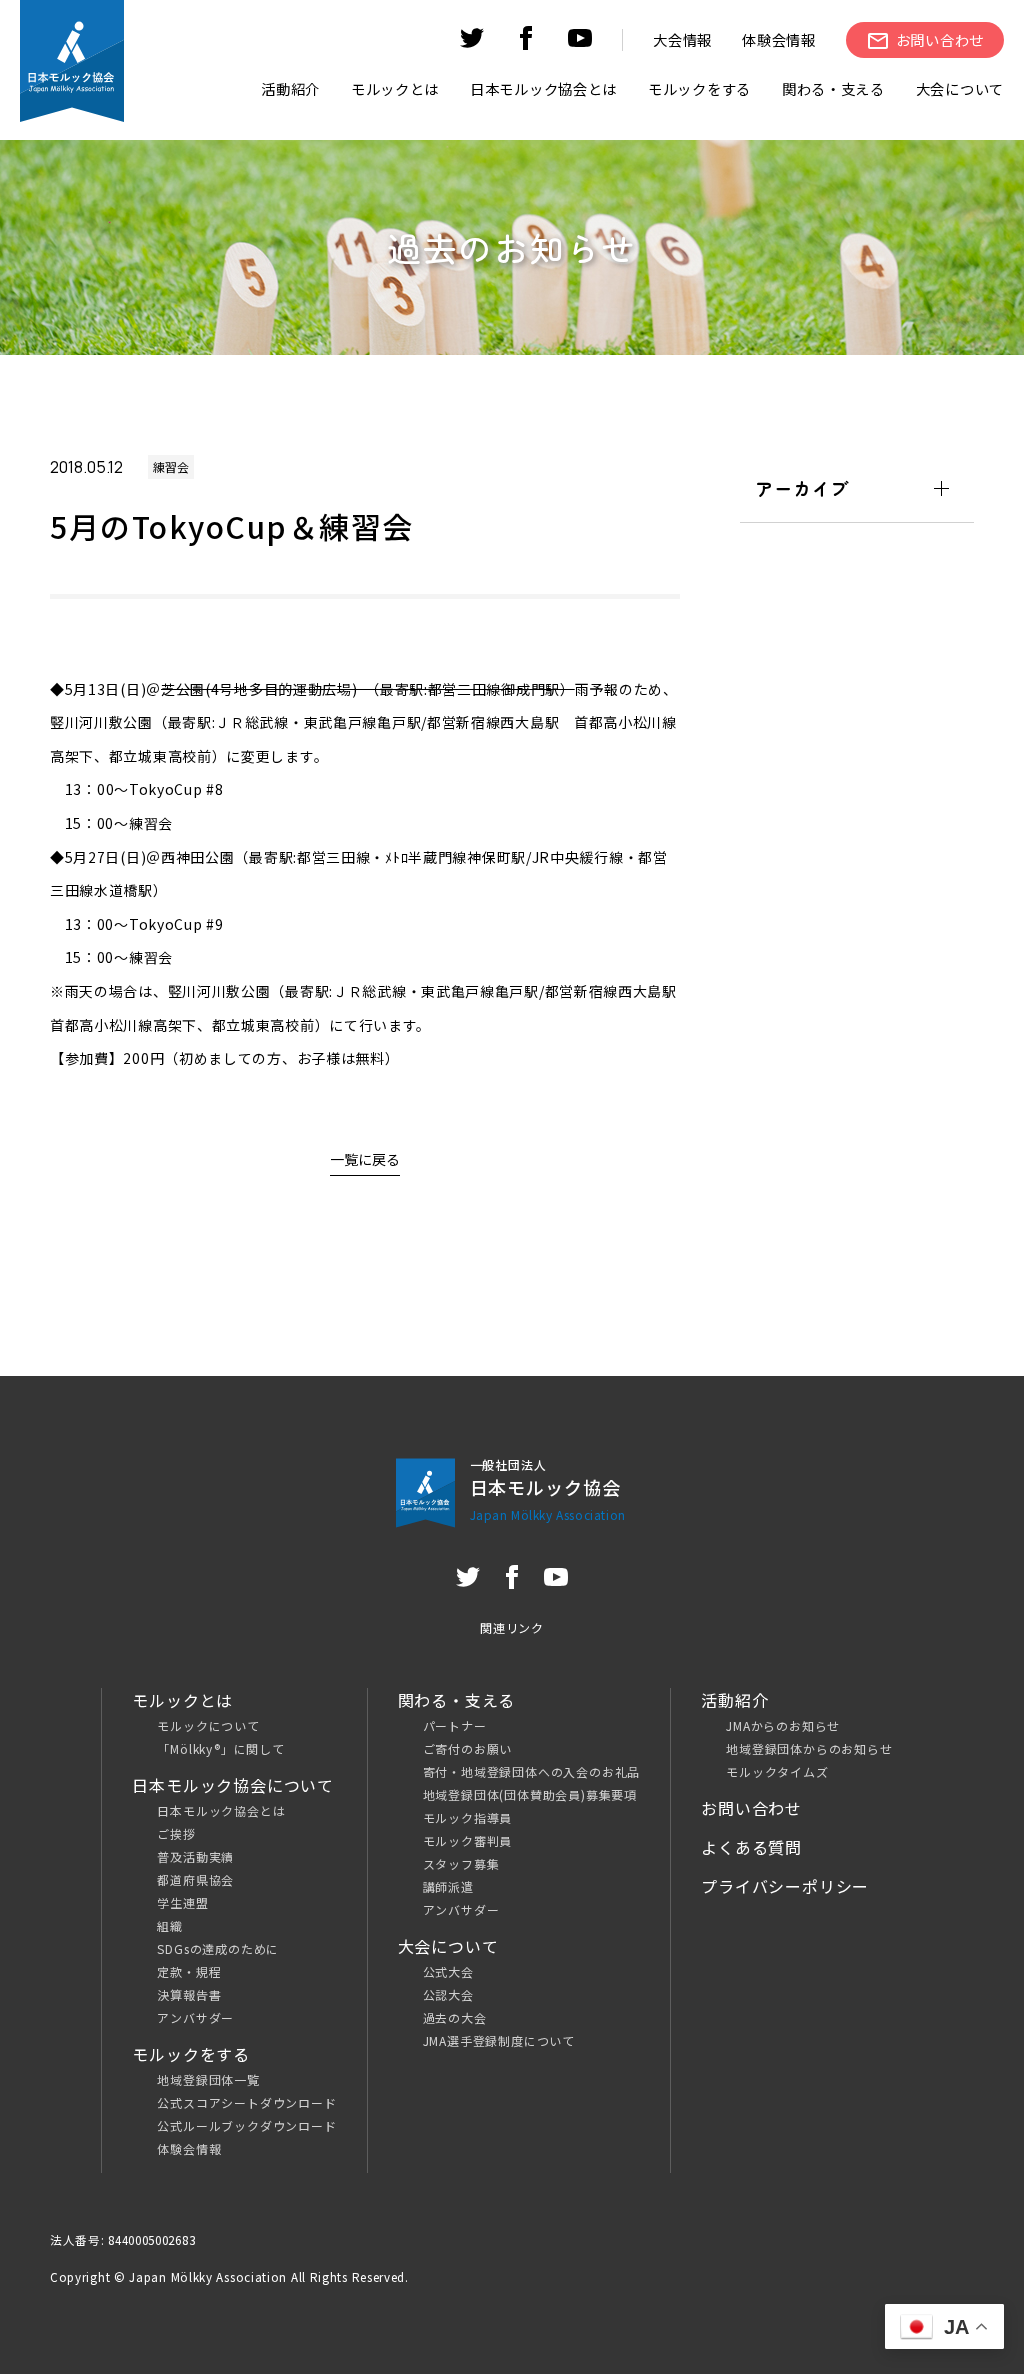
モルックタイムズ (777, 1771)
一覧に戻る (365, 1159)
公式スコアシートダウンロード (246, 2102)
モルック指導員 (468, 1817)
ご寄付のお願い (468, 1748)
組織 (170, 1925)
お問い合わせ (751, 1808)
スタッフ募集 (461, 1863)
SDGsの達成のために (218, 1948)
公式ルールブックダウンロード (246, 2125)
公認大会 (448, 1994)
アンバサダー (195, 2017)
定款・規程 (189, 1971)
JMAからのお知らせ (783, 1725)
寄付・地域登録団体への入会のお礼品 (532, 1771)
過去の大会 (455, 2017)
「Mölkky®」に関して (220, 1748)
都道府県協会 (195, 1879)
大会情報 (682, 39)
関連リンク (512, 1627)
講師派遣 (448, 1886)
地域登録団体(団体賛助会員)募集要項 (530, 1794)
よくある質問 (751, 1847)
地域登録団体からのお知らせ (809, 1748)
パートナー (455, 1725)
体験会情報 (779, 39)
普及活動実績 (195, 1856)
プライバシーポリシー (785, 1886)
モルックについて (208, 1725)
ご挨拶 (176, 1833)
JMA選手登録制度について (499, 2040)
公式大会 (448, 1971)
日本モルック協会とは (221, 1810)
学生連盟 (182, 1902)
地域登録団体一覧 (208, 2079)
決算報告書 (189, 1994)
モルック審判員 (468, 1840)
